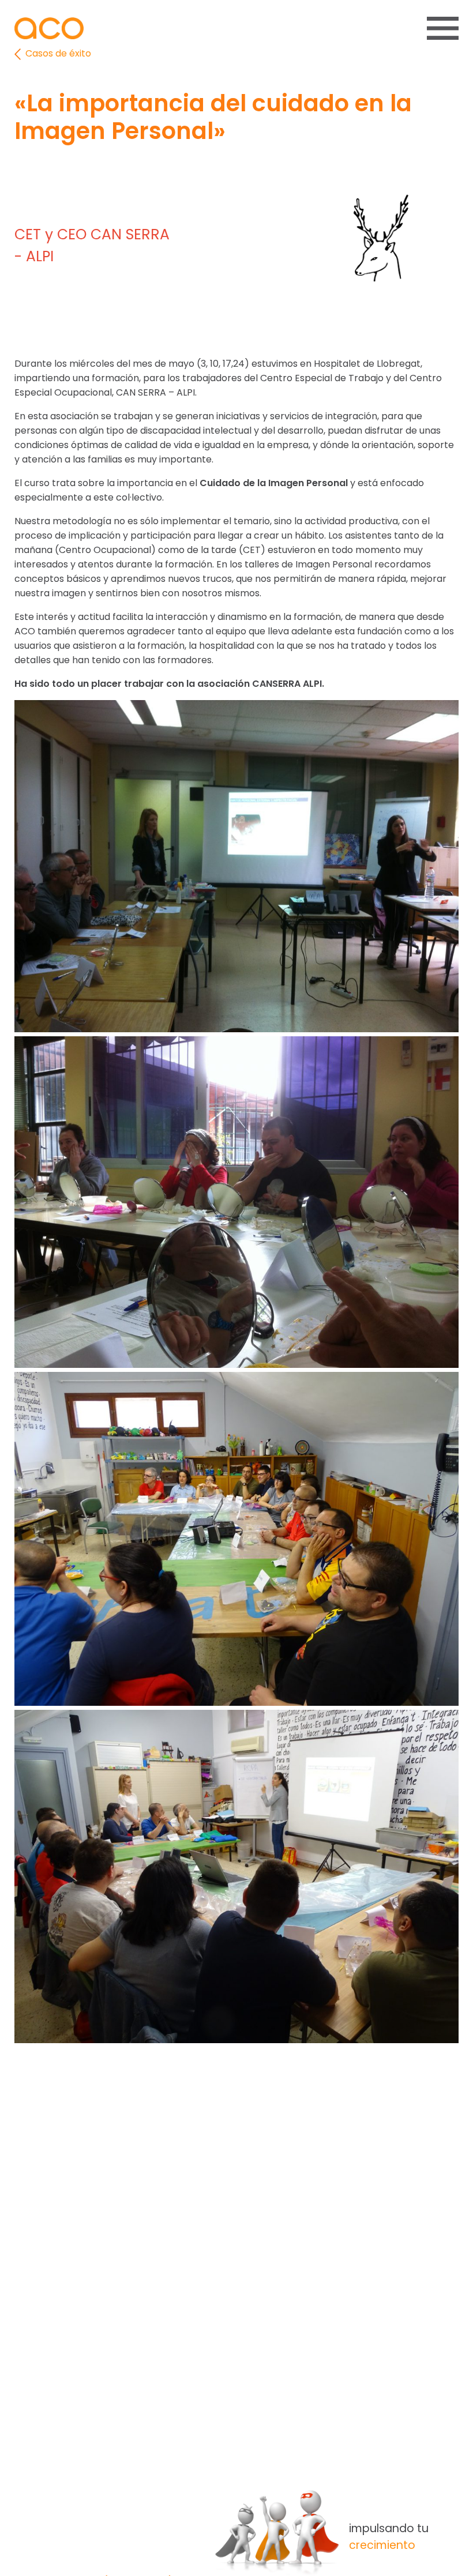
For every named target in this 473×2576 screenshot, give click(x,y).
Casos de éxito (57, 53)
